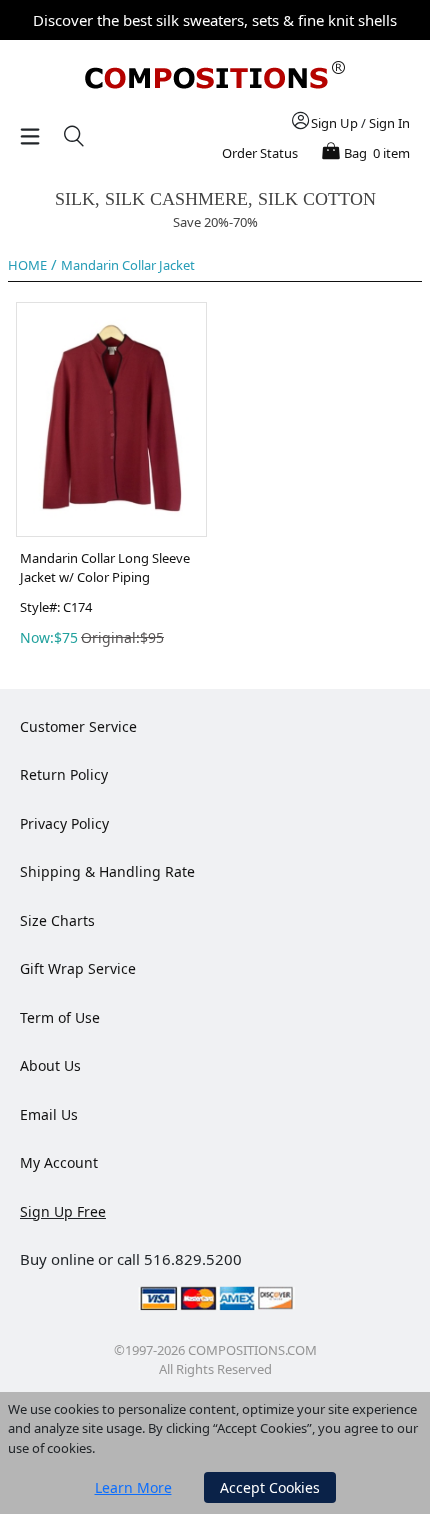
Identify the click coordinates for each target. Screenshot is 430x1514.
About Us (50, 1065)
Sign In (389, 123)
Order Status (260, 153)
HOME (27, 265)
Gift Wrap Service (78, 968)
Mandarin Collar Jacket (128, 265)
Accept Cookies (270, 1487)
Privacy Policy (64, 823)
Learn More (133, 1487)
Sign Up (334, 123)
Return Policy (64, 774)
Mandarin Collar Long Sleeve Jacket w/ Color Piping (105, 568)
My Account (59, 1162)
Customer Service (78, 726)
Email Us (49, 1114)
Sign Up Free (63, 1211)
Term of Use (60, 1017)
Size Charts (57, 920)
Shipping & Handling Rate (107, 871)
